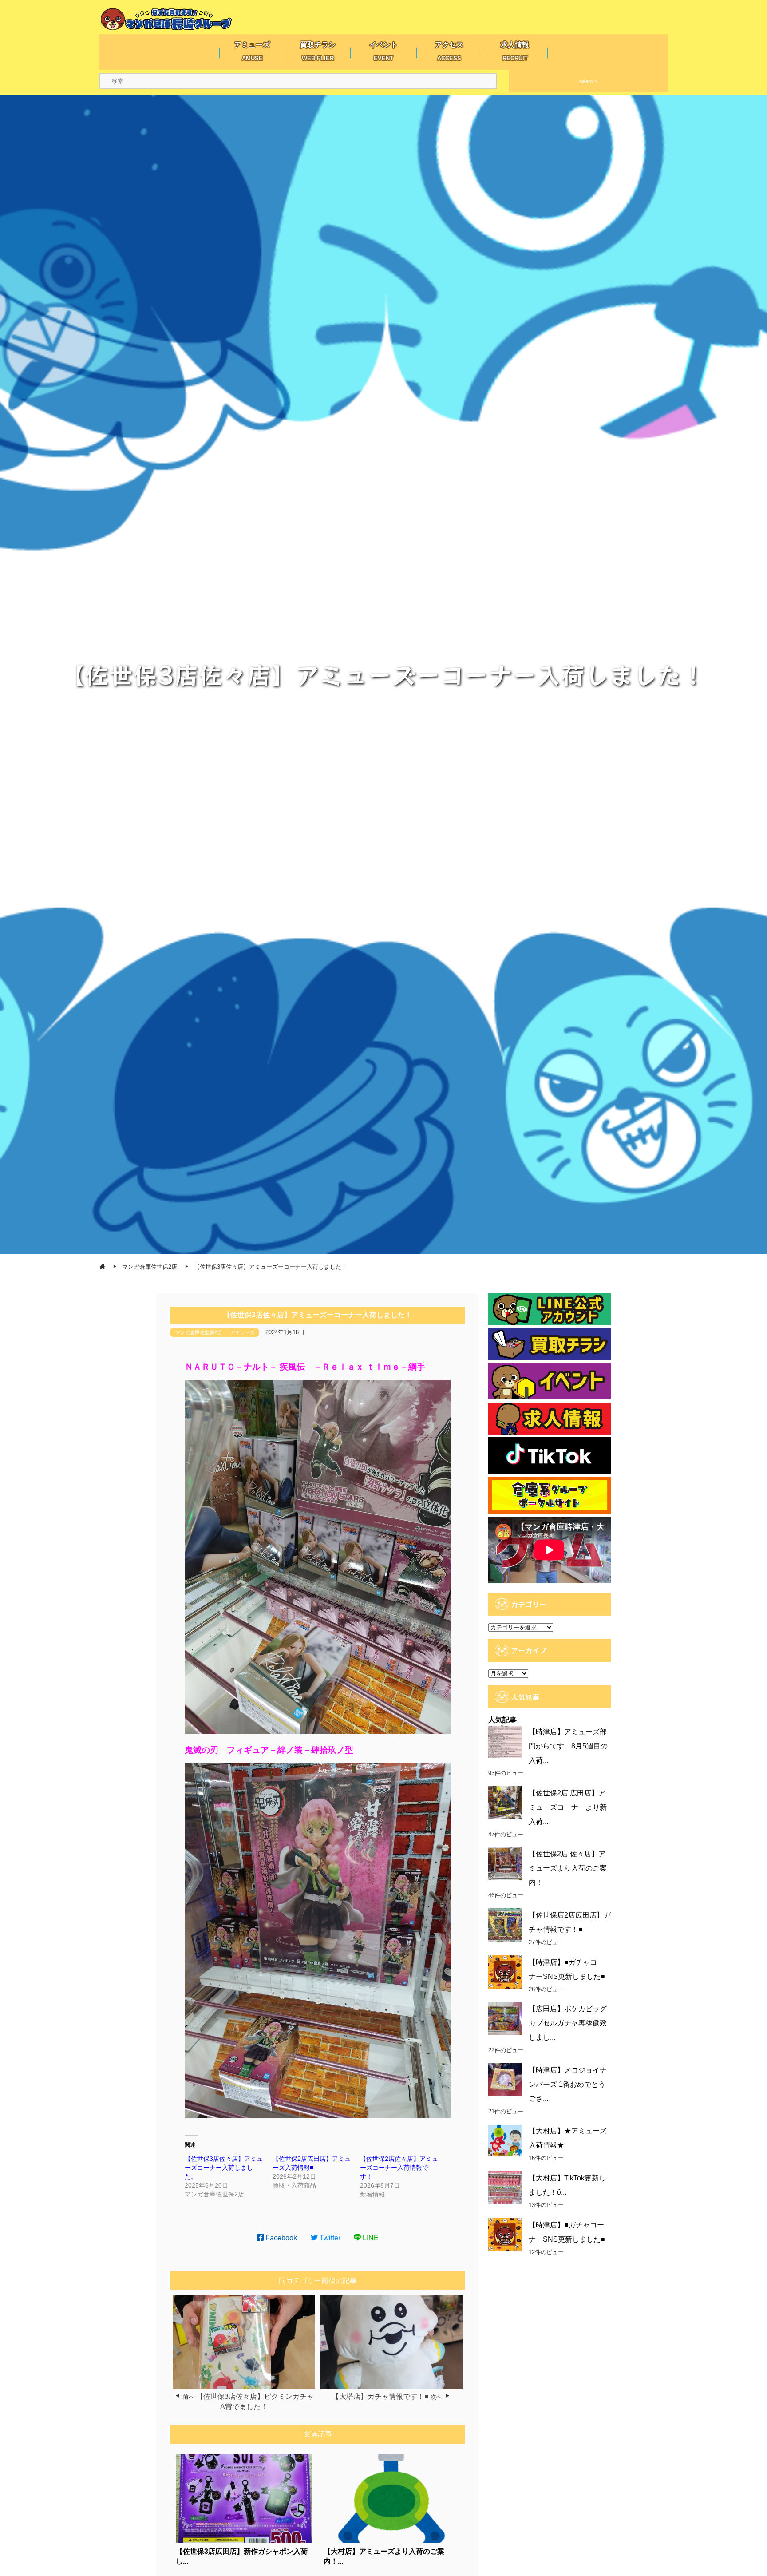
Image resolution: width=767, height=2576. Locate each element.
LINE (370, 2238)
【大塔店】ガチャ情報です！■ (380, 2396)
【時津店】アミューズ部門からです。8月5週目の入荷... (568, 1746)
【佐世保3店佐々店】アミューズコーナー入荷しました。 (224, 2168)
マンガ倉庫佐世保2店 (199, 1332)
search (588, 81)
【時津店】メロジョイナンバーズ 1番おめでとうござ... (568, 2084)
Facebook (280, 2238)
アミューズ (243, 1332)
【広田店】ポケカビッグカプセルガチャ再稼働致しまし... (568, 2023)
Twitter (329, 2238)
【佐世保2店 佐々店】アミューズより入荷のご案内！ (568, 1868)
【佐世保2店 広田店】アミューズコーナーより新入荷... (568, 1807)
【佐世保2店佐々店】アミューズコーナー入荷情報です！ (399, 2168)
